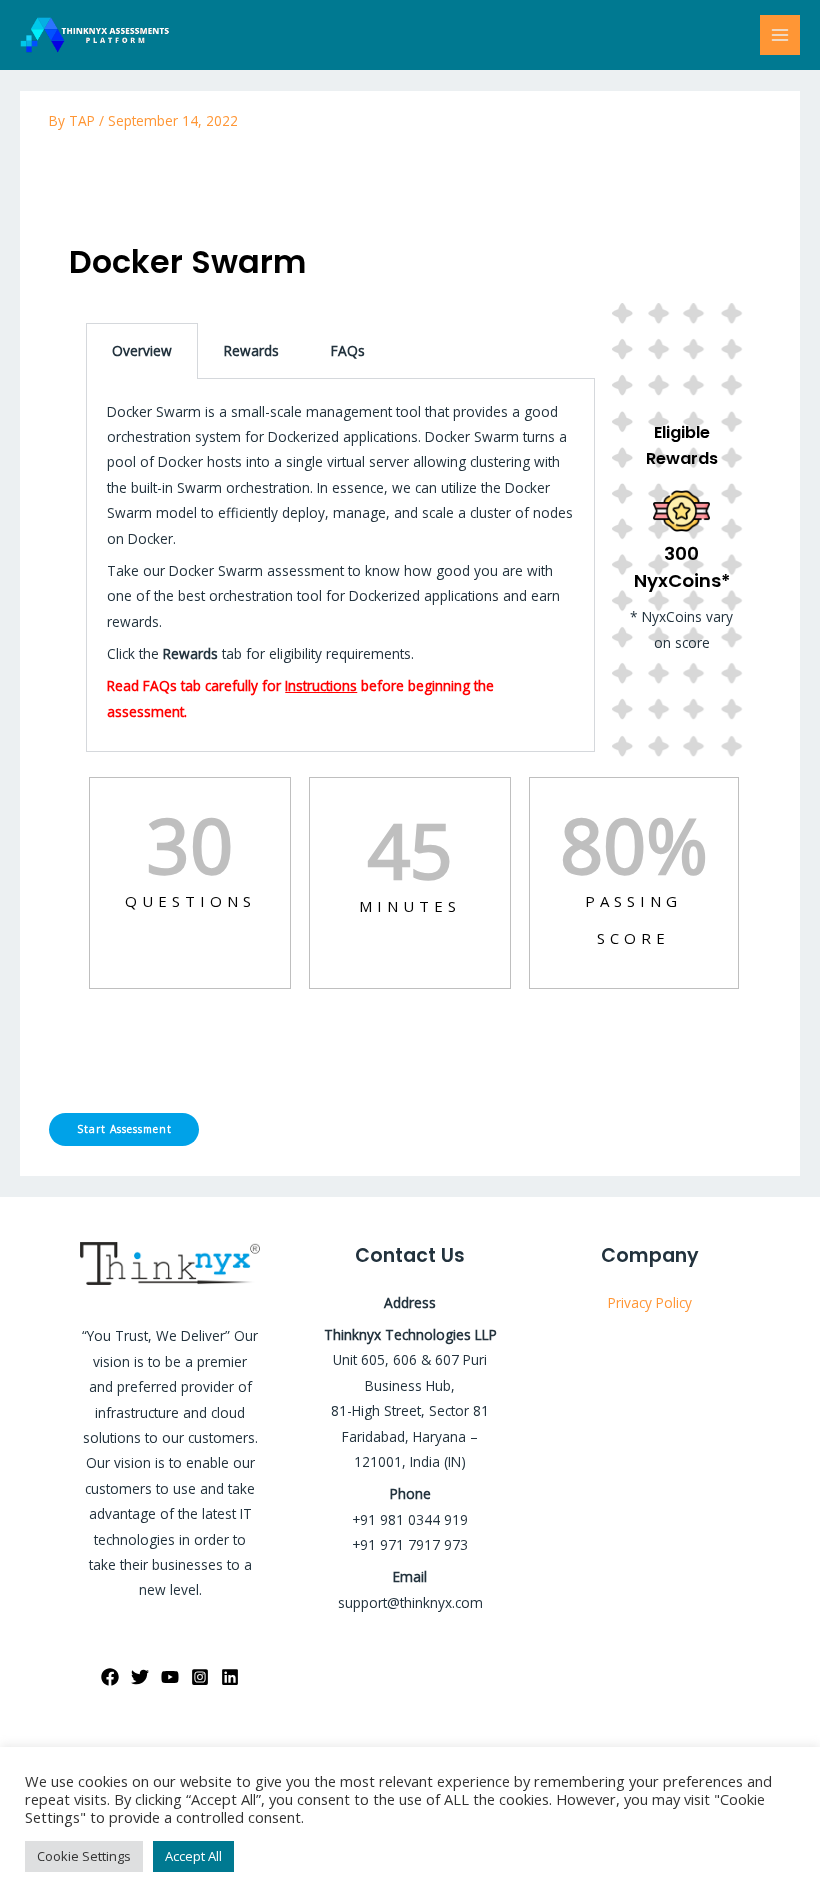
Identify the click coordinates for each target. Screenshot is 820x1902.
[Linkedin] (230, 1677)
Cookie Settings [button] (84, 1856)
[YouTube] (170, 1677)
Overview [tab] (142, 350)
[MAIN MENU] (780, 35)
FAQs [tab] (348, 350)
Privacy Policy (650, 1302)
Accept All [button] (193, 1856)
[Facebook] (110, 1677)
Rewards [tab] (251, 350)
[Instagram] (200, 1677)
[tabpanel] (409, 624)
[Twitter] (140, 1677)
